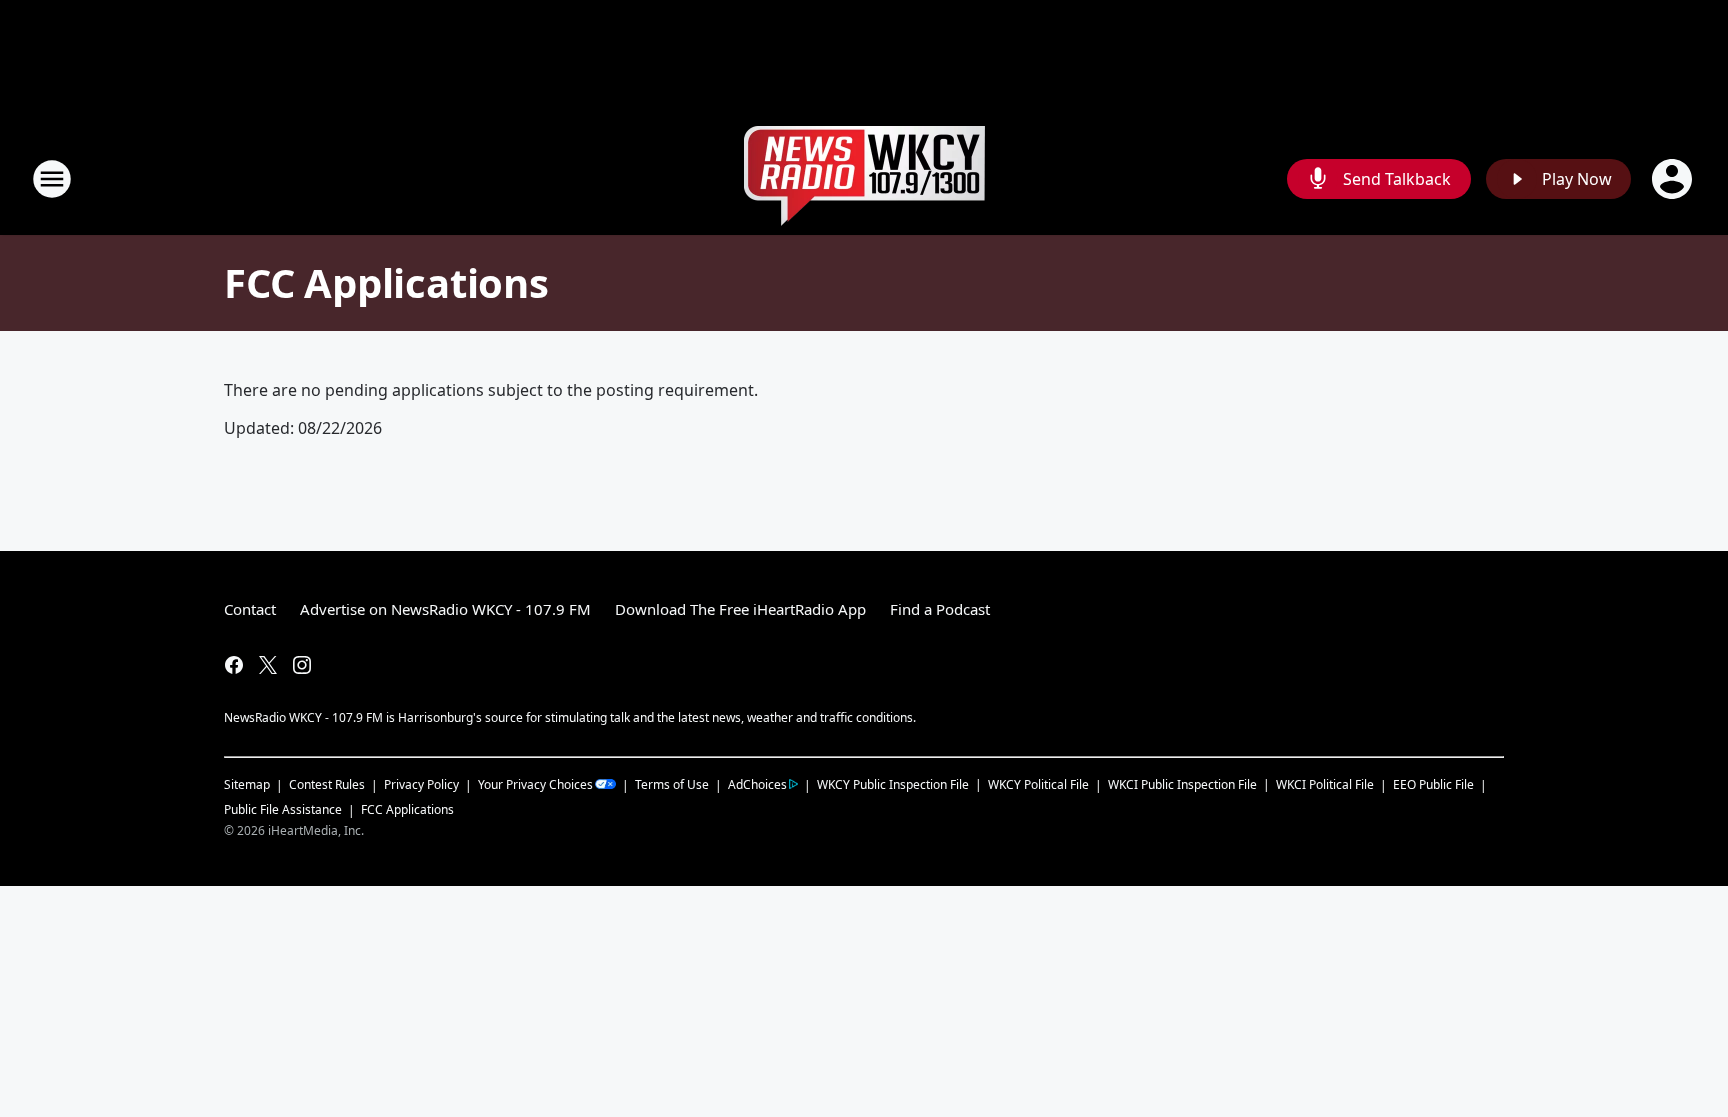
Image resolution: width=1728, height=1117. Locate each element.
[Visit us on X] (268, 665)
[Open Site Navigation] (52, 179)
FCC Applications (407, 809)
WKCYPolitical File (1038, 784)
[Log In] (1674, 179)
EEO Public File (1433, 784)
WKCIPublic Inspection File (1182, 784)
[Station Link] (864, 178)
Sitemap (247, 784)
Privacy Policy (421, 784)
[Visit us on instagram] (302, 665)
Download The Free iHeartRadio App (740, 609)
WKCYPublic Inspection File (893, 784)
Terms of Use (672, 784)
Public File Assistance (283, 809)
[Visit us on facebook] (234, 665)
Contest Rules (327, 784)
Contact (250, 609)
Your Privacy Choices (535, 784)
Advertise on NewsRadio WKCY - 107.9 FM (445, 609)
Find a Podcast (940, 609)
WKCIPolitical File (1325, 784)
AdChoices (757, 784)
